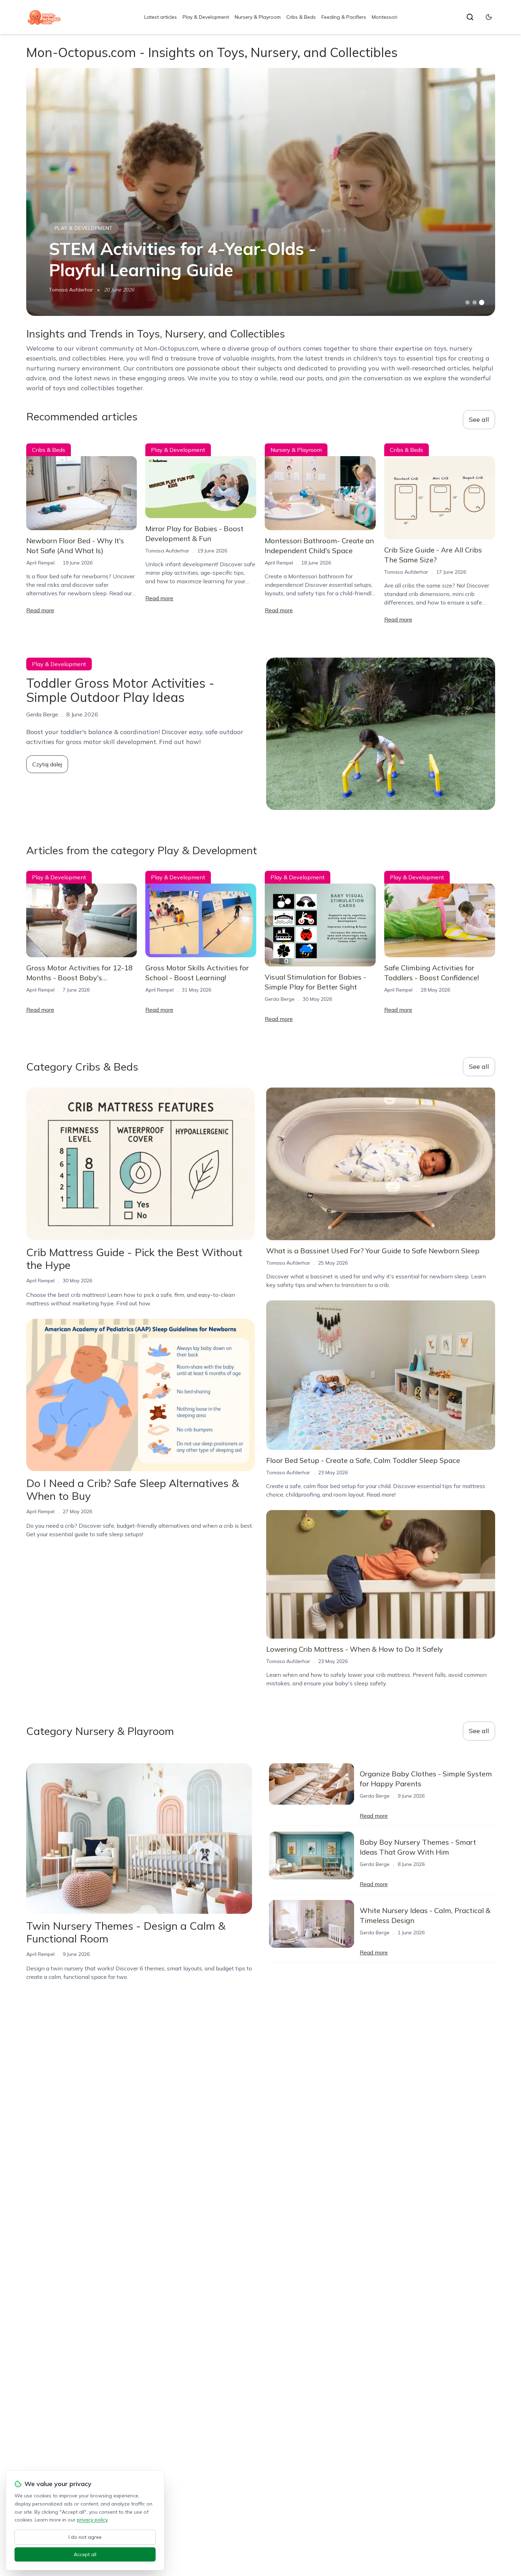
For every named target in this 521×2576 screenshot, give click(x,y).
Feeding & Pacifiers (344, 17)
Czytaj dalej (47, 764)
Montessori (385, 17)
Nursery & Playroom (258, 17)
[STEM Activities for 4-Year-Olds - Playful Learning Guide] (261, 192)
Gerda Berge (280, 999)
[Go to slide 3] (481, 303)
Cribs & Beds (301, 17)
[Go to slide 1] (467, 302)
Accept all (85, 2554)
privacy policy (92, 2520)
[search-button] (470, 17)
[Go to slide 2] (475, 302)
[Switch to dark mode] (489, 17)
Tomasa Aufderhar (71, 290)
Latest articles (161, 17)
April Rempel (40, 563)
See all (479, 419)
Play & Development (206, 17)
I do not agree (85, 2537)
